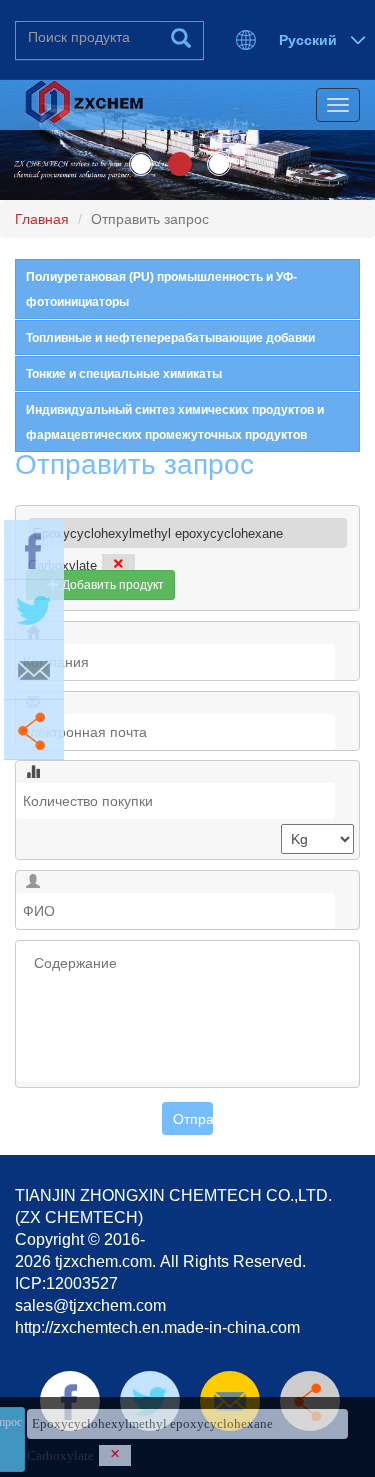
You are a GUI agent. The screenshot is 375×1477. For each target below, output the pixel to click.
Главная (42, 219)
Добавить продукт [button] (111, 585)
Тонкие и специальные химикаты (124, 374)
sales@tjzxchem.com (90, 1305)
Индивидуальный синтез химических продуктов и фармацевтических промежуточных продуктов (175, 422)
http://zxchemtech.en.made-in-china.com (157, 1327)
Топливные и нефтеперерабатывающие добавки (170, 338)
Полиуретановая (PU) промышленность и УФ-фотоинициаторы (161, 289)
